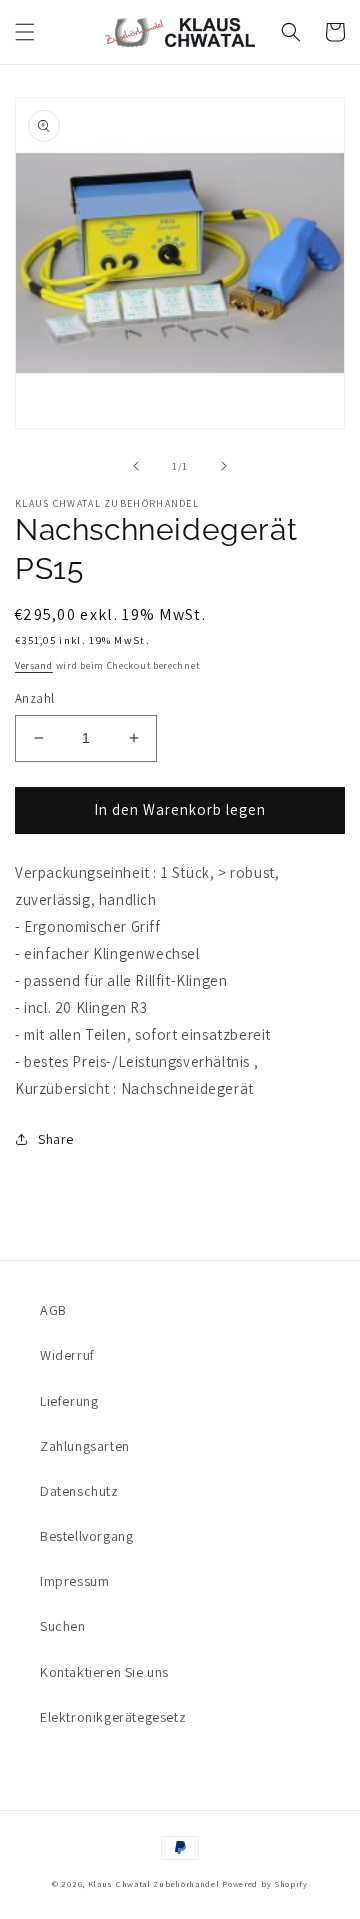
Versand (34, 665)
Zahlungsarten (85, 1446)
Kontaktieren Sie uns (104, 1672)
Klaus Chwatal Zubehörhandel (154, 1883)
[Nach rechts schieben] (224, 466)
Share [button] (56, 1139)
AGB (53, 1310)
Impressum (74, 1581)
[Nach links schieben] (136, 466)
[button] (25, 32)
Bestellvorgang (86, 1536)
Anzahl (34, 698)
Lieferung (69, 1401)
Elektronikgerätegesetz (113, 1717)
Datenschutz (79, 1491)
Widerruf (67, 1355)
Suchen (63, 1626)
